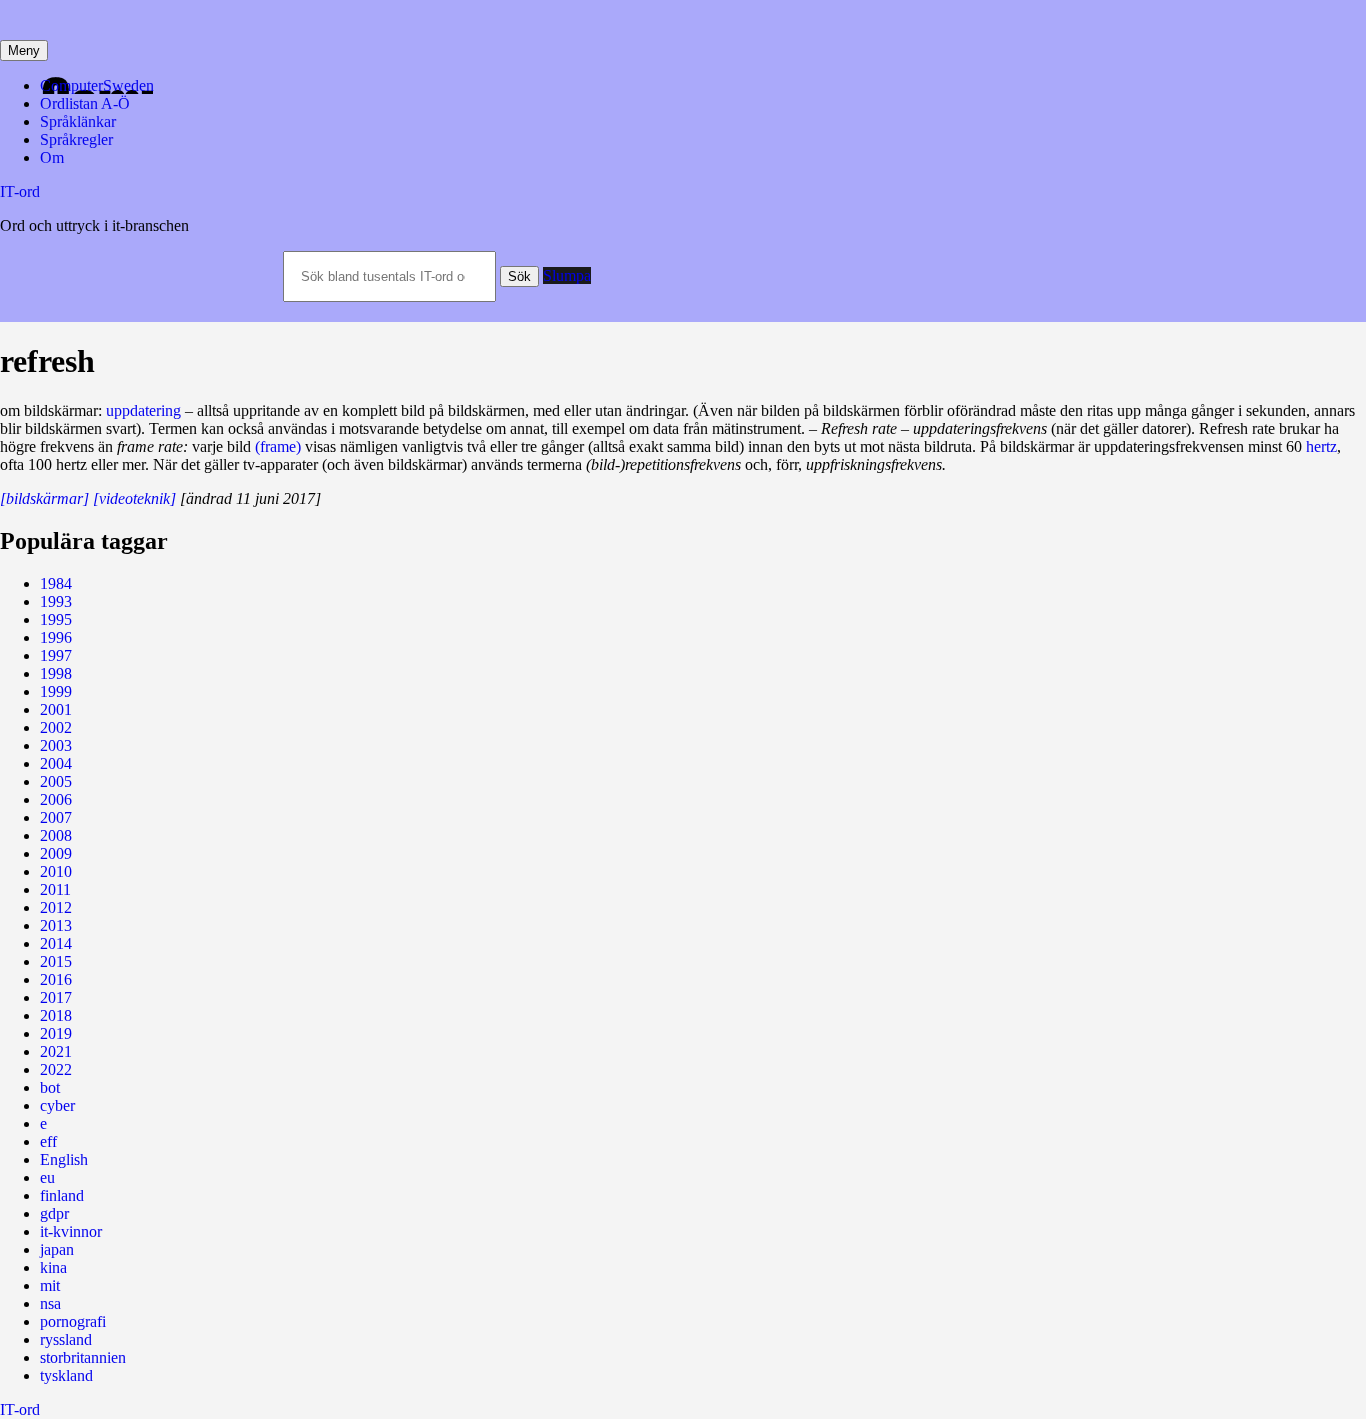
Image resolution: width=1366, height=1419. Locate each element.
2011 (55, 889)
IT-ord (20, 191)
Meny (24, 50)
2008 (56, 835)
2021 (56, 1051)
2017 (56, 997)
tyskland (66, 1375)
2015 (56, 961)
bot (50, 1087)
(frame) (278, 446)
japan (57, 1249)
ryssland (66, 1339)
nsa (50, 1303)
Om (52, 157)
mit (50, 1285)
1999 (56, 691)
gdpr (54, 1213)
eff (48, 1141)
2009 (56, 853)
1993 (56, 601)
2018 (56, 1015)
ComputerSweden (97, 85)
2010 (56, 871)
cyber (57, 1105)
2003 (56, 745)
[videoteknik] (134, 498)
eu (47, 1177)
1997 (56, 655)
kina (53, 1267)
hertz (1321, 446)
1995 (56, 619)
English (64, 1159)
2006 (56, 799)
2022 (56, 1069)
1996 (56, 637)
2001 (56, 709)
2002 (56, 727)
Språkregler (76, 139)
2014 (56, 943)
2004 (56, 763)
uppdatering (143, 410)
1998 (56, 673)
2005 (56, 781)
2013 (56, 925)
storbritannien (83, 1357)
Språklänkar (78, 121)
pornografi (73, 1321)
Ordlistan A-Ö (85, 103)
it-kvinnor (71, 1231)
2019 (56, 1033)
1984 (56, 583)
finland (62, 1195)
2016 (56, 979)
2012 (56, 907)
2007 (56, 817)
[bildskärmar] (44, 498)
